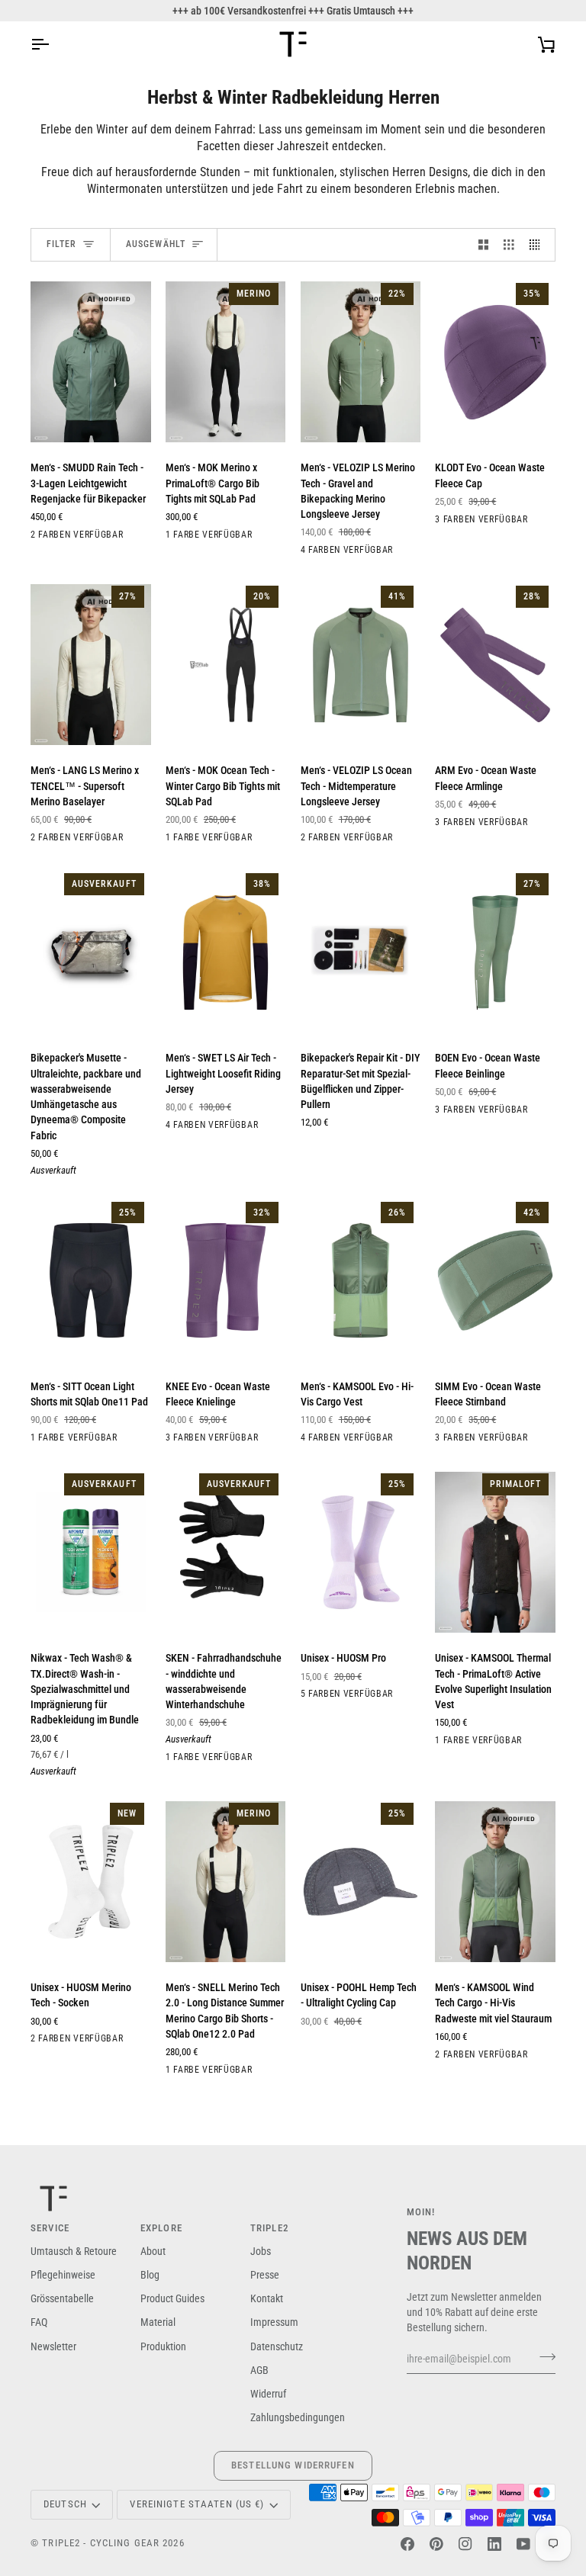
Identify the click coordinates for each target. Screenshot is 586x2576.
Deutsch (65, 2504)
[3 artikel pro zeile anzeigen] (509, 245)
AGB (259, 2370)
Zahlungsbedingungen (298, 2417)
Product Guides (172, 2298)
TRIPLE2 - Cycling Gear (101, 2543)
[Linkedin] (494, 2544)
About (153, 2251)
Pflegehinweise (63, 2275)
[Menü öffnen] (53, 44)
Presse (265, 2275)
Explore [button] (161, 2228)
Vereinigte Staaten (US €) (197, 2504)
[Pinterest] (436, 2544)
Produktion (163, 2346)
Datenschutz (277, 2346)
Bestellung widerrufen (293, 2465)
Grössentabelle (62, 2298)
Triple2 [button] (270, 2228)
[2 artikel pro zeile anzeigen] (484, 245)
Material (158, 2322)
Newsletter (53, 2346)
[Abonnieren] (543, 2356)
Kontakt (267, 2298)
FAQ (39, 2322)
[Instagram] (465, 2544)
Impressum (274, 2322)
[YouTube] (523, 2544)
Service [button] (50, 2228)
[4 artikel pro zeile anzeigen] (539, 245)
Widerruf (268, 2394)
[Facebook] (407, 2544)
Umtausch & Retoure (74, 2251)
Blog (150, 2275)
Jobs (261, 2251)
